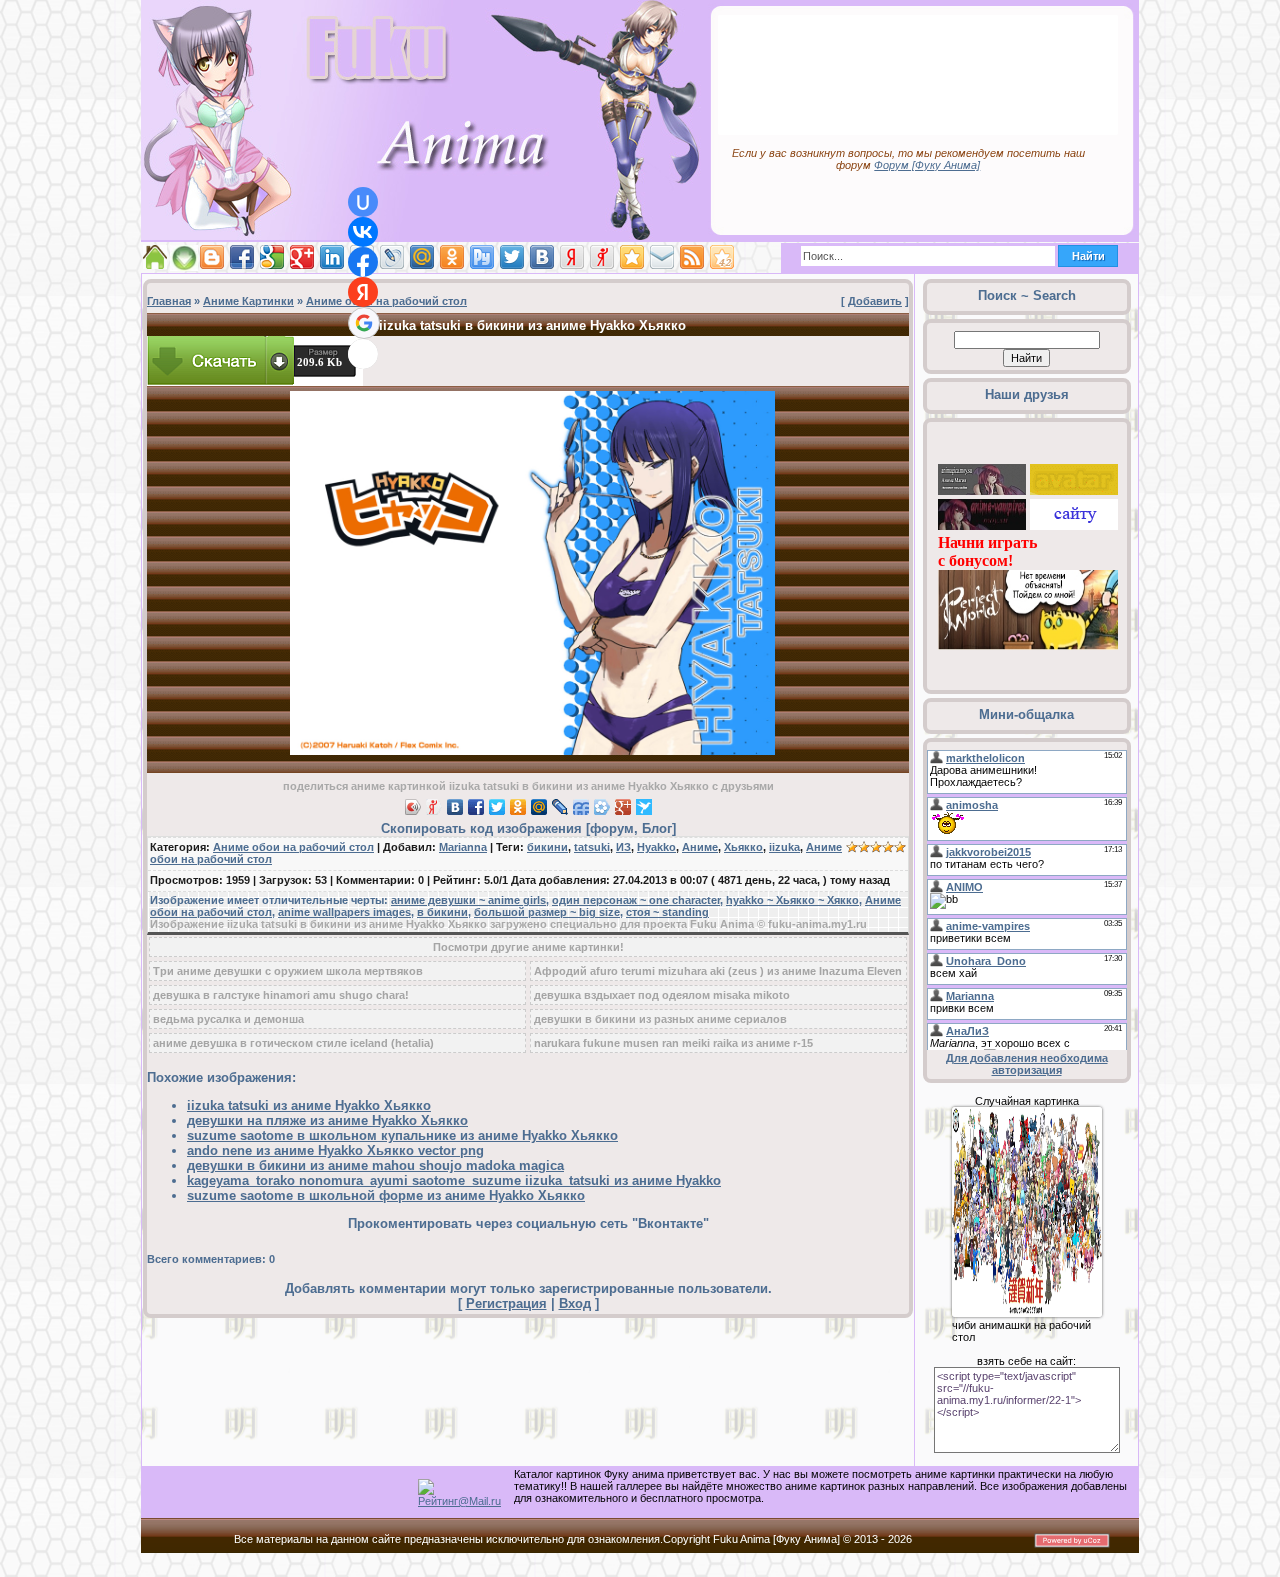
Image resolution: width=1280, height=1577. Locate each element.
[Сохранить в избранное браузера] (632, 257)
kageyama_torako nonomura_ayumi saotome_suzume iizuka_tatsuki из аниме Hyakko (454, 1180)
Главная (169, 301)
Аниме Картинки (248, 301)
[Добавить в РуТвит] (482, 257)
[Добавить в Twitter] (512, 257)
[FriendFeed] (581, 807)
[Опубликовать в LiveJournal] (392, 257)
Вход (575, 1303)
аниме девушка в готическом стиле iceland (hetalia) (293, 1043)
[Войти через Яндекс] (363, 292)
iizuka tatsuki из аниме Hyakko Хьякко (309, 1105)
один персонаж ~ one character (636, 900)
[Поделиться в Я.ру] (602, 257)
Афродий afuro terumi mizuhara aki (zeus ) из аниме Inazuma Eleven (718, 971)
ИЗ (623, 847)
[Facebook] (476, 807)
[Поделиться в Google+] (302, 257)
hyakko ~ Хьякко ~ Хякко (792, 900)
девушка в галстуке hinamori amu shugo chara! (281, 995)
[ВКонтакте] (455, 807)
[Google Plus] (623, 807)
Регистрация (506, 1303)
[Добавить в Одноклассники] (452, 257)
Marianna (463, 847)
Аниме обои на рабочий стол (386, 301)
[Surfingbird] (644, 807)
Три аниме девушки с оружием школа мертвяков (288, 971)
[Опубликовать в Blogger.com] (212, 257)
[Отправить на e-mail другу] (662, 257)
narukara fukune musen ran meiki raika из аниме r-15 (673, 1043)
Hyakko (656, 847)
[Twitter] (497, 807)
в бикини (442, 912)
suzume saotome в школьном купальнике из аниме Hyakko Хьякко (402, 1135)
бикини (547, 847)
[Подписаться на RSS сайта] (692, 257)
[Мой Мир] (539, 807)
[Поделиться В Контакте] (542, 257)
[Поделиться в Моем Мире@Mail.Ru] (422, 257)
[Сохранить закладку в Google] (272, 257)
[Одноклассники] (518, 807)
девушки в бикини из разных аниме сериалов (660, 1019)
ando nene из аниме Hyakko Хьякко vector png (335, 1150)
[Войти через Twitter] (363, 354)
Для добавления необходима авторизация (1027, 1064)
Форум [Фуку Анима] (927, 165)
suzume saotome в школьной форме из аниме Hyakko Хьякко (386, 1195)
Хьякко (743, 847)
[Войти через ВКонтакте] (363, 232)
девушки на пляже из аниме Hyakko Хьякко (327, 1120)
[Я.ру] (434, 807)
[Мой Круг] (602, 807)
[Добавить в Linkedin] (332, 257)
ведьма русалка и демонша (228, 1019)
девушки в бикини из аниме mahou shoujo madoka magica (375, 1165)
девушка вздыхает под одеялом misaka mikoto (662, 995)
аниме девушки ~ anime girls (468, 900)
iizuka (784, 847)
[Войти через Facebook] (363, 262)
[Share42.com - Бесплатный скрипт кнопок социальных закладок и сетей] (722, 257)
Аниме (700, 847)
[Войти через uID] (363, 202)
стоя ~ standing (667, 912)
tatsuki (592, 847)
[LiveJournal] (560, 807)
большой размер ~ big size (547, 912)
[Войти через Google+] (364, 323)
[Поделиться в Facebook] (242, 257)
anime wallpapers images (344, 912)
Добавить (875, 301)
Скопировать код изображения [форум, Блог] (528, 828)
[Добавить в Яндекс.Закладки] (572, 257)
